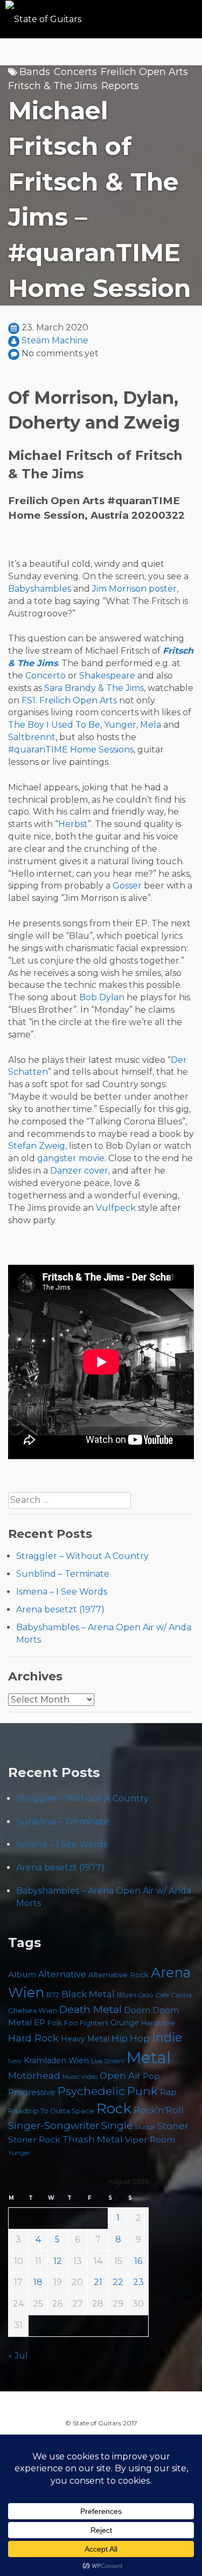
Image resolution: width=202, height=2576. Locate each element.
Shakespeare (107, 676)
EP (40, 2023)
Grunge (125, 2023)
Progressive (32, 2092)
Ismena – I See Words (62, 1592)
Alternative (62, 1974)
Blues (127, 1995)
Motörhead (34, 2075)
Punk (142, 2091)
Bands (35, 72)
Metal (149, 2058)
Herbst (73, 824)
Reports (120, 86)
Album (22, 1975)
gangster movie (71, 1158)
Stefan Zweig (37, 1146)
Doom (137, 2010)
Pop (151, 2076)
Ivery (15, 2061)
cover (96, 1171)
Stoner (173, 2126)
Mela (151, 725)
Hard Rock (33, 2038)
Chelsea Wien (33, 2010)
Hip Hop (131, 2038)
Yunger (120, 725)
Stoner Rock (34, 2140)
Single (117, 2126)
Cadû (146, 1995)
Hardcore (158, 2023)
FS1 (29, 700)
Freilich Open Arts (144, 72)
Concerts (75, 72)
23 (138, 2282)
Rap (168, 2092)
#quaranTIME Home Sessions (71, 750)
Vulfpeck (116, 1208)
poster (163, 589)
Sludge (145, 2127)
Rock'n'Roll (159, 2110)
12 (58, 2261)
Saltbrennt (32, 737)
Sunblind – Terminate (63, 1574)
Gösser (127, 886)
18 (38, 2282)
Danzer (66, 1171)
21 (98, 2282)
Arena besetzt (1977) (60, 1609)
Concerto (46, 676)
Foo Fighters (86, 2023)
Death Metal (90, 2009)
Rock (114, 2108)
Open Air (120, 2076)
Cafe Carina (173, 1995)
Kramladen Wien (56, 2060)
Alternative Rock (119, 1975)
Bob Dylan (102, 997)
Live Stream (108, 2061)
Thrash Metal (93, 2139)
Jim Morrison (119, 589)
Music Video (80, 2077)
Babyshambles (40, 589)
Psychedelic (91, 2091)
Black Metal (88, 1994)
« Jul (18, 2355)
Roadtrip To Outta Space (51, 2111)
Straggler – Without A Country (82, 1556)
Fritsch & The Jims (53, 86)
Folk (55, 2023)
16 (138, 2261)
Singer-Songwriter (54, 2126)
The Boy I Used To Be (54, 725)
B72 (53, 1995)
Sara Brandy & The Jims (94, 688)
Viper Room (150, 2140)
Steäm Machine (55, 340)
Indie (167, 2038)
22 (118, 2282)
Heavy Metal (85, 2039)
